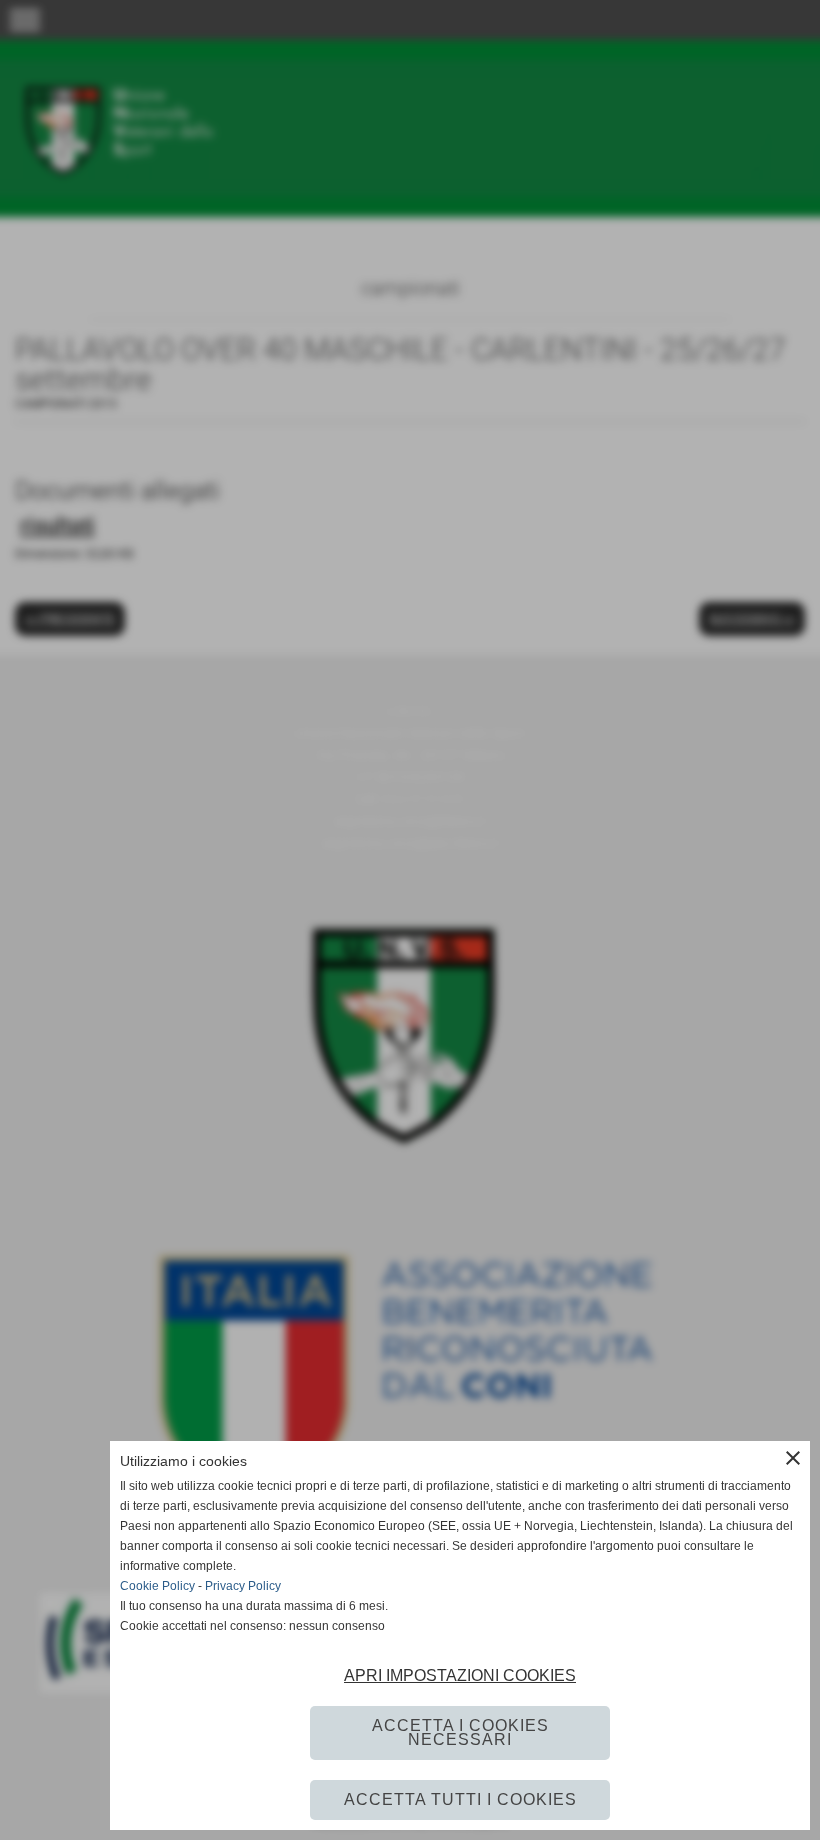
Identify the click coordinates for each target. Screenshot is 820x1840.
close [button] (793, 1458)
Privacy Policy (243, 1586)
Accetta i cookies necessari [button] (460, 1732)
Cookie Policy (157, 1586)
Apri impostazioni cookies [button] (460, 1675)
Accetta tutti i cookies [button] (460, 1799)
